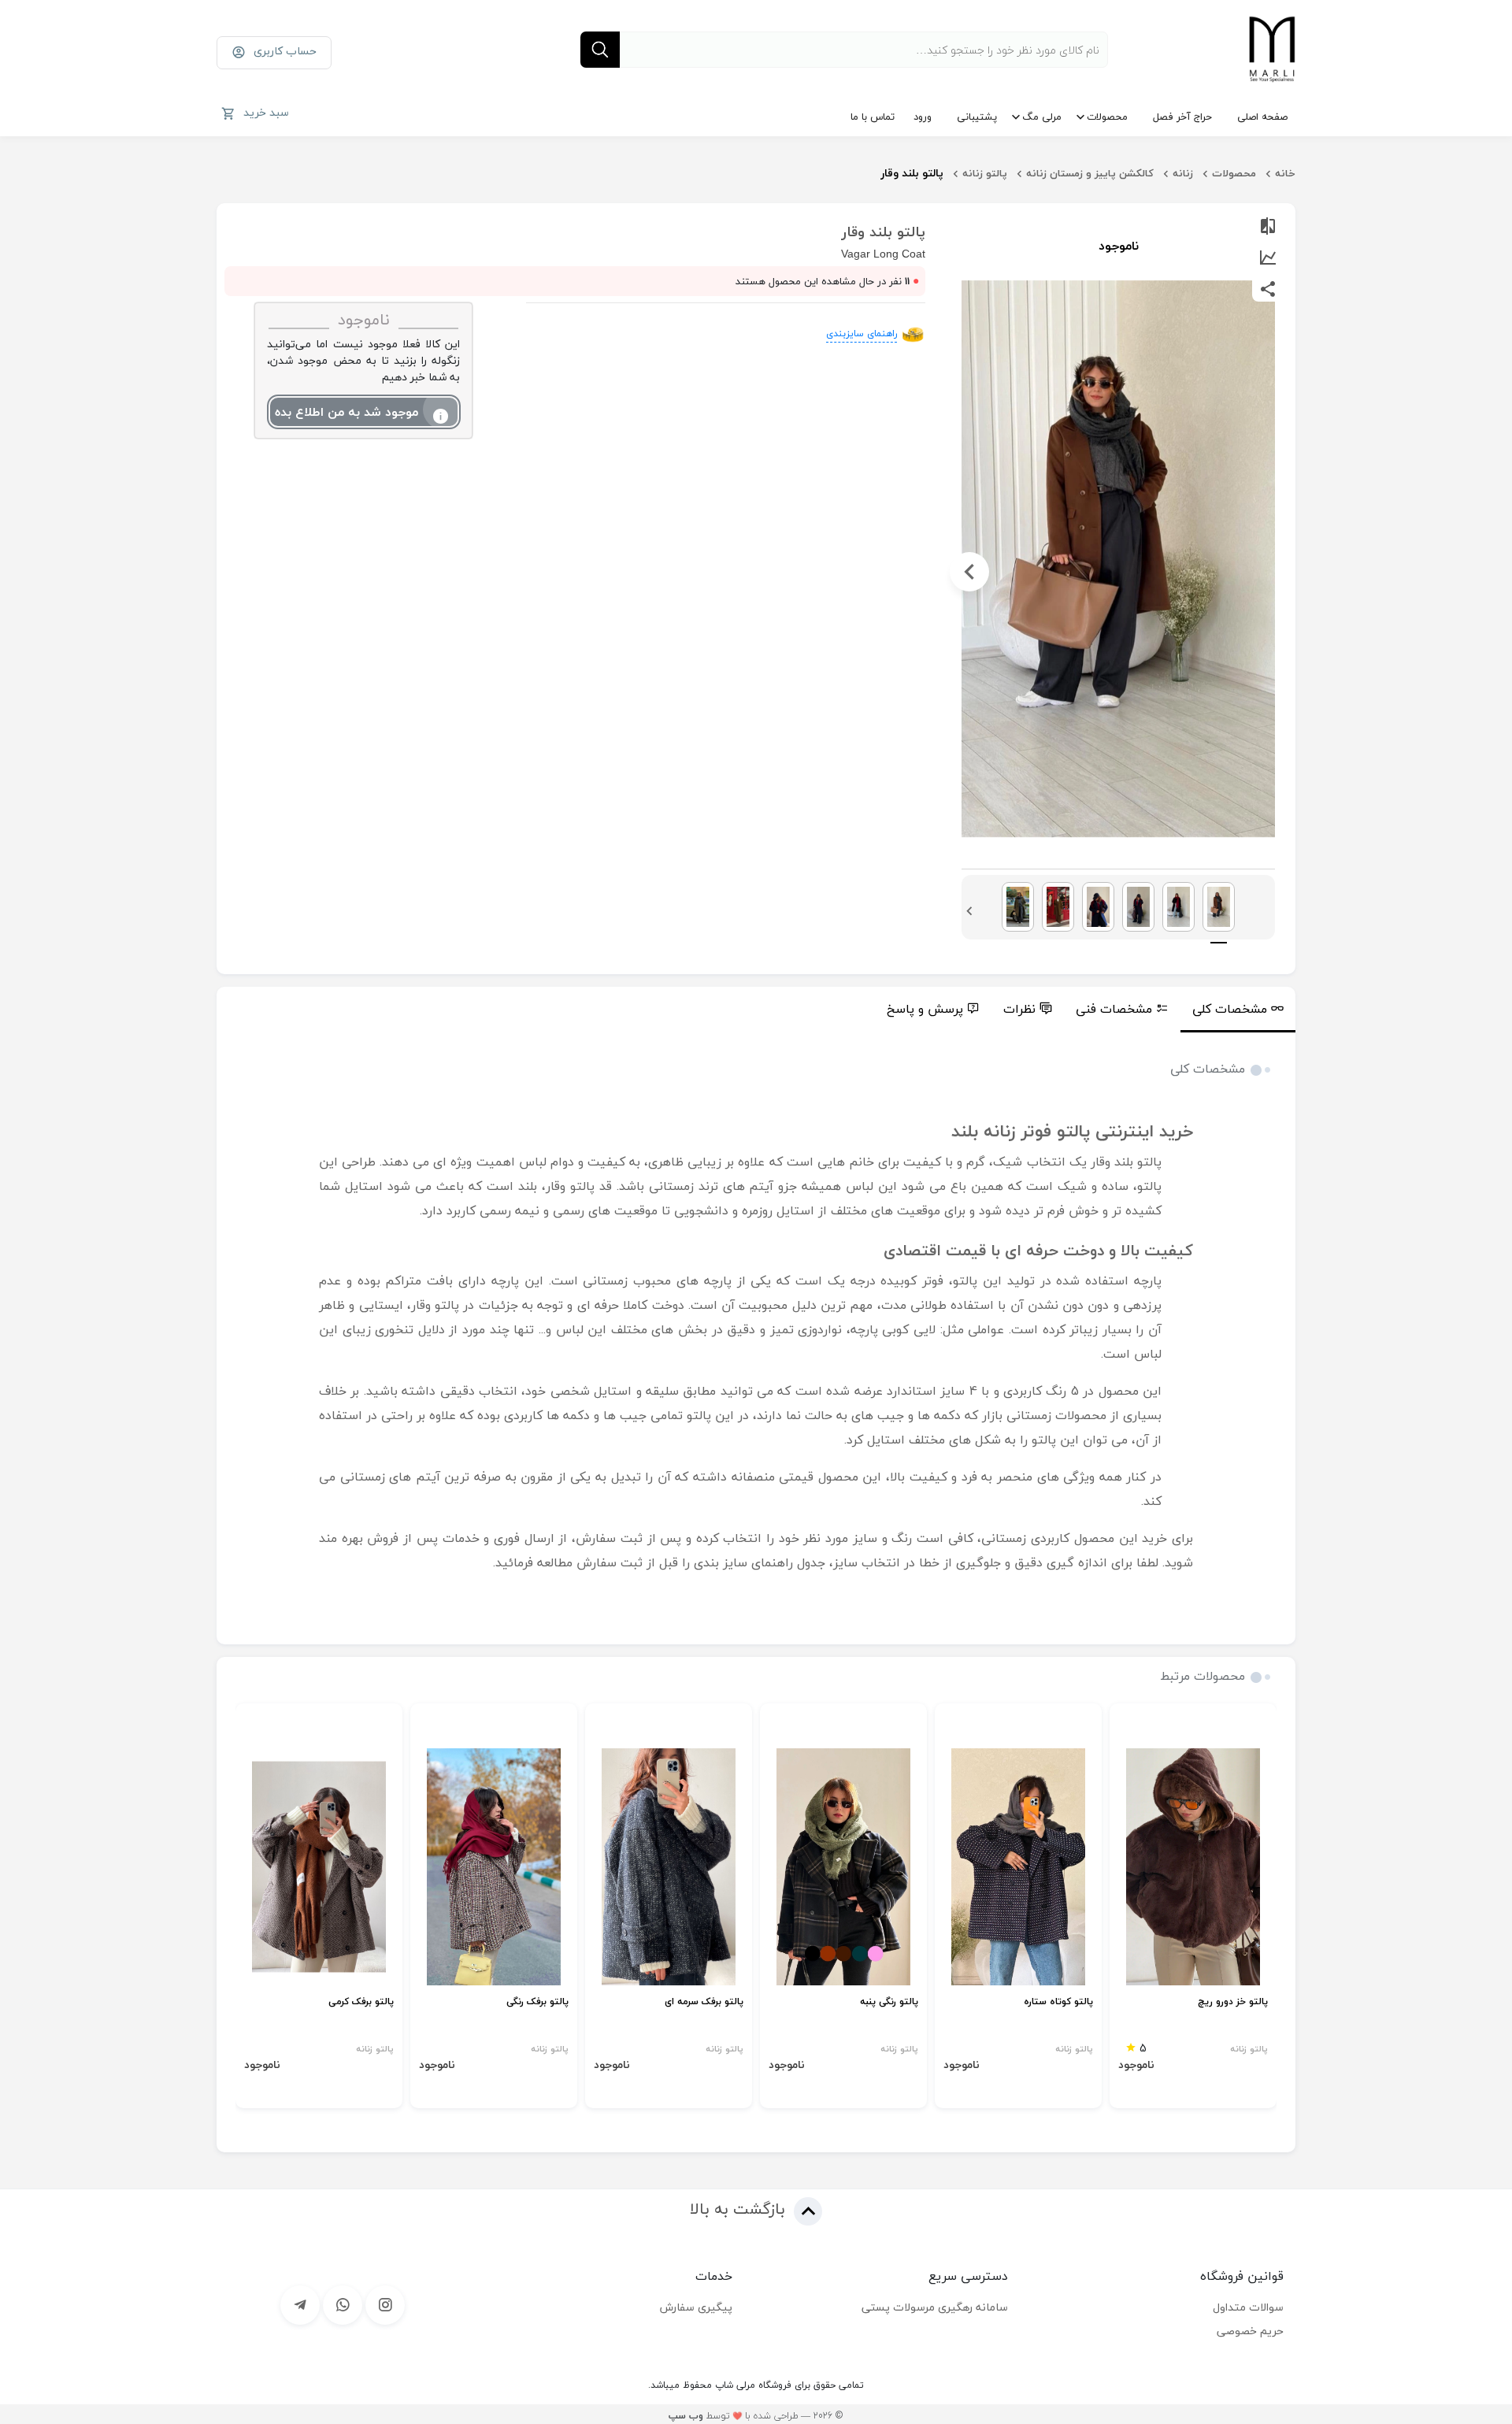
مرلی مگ (1042, 117)
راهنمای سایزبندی (862, 334)
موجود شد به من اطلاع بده (346, 412)
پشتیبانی (977, 117)
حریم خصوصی (1250, 2331)
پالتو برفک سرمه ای (704, 2002)
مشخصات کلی (1230, 1009)
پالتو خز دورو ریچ (1233, 2002)
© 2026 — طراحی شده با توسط (756, 2416)
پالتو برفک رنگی (537, 2002)
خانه (1285, 173)
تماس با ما (873, 117)
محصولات (1107, 117)
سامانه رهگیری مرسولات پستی (935, 2307)
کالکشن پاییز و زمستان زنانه (1090, 173)
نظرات (1019, 1009)
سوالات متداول (1248, 2307)
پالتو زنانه (985, 173)
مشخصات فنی (1114, 1009)
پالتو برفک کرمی (361, 2002)
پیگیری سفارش (696, 2307)
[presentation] (1267, 572)
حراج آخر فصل (1182, 117)
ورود (923, 117)
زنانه (1183, 173)
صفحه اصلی (1262, 117)
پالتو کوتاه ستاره (1058, 2002)
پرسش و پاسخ (925, 1009)
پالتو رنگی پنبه (889, 2002)
